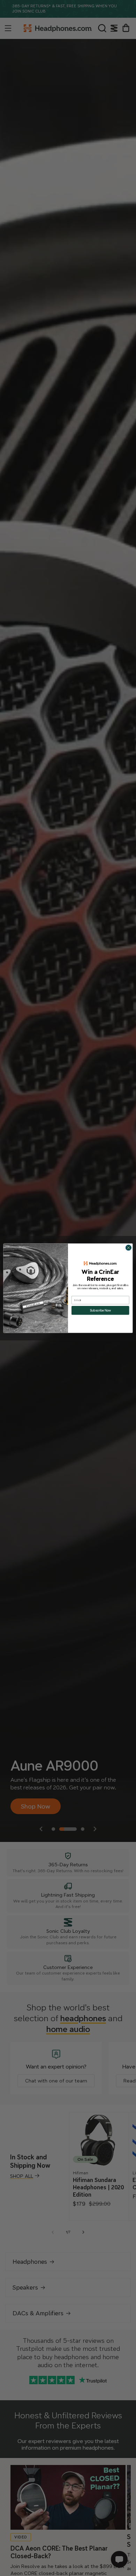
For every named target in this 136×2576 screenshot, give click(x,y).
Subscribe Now (100, 1310)
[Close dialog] (129, 1248)
